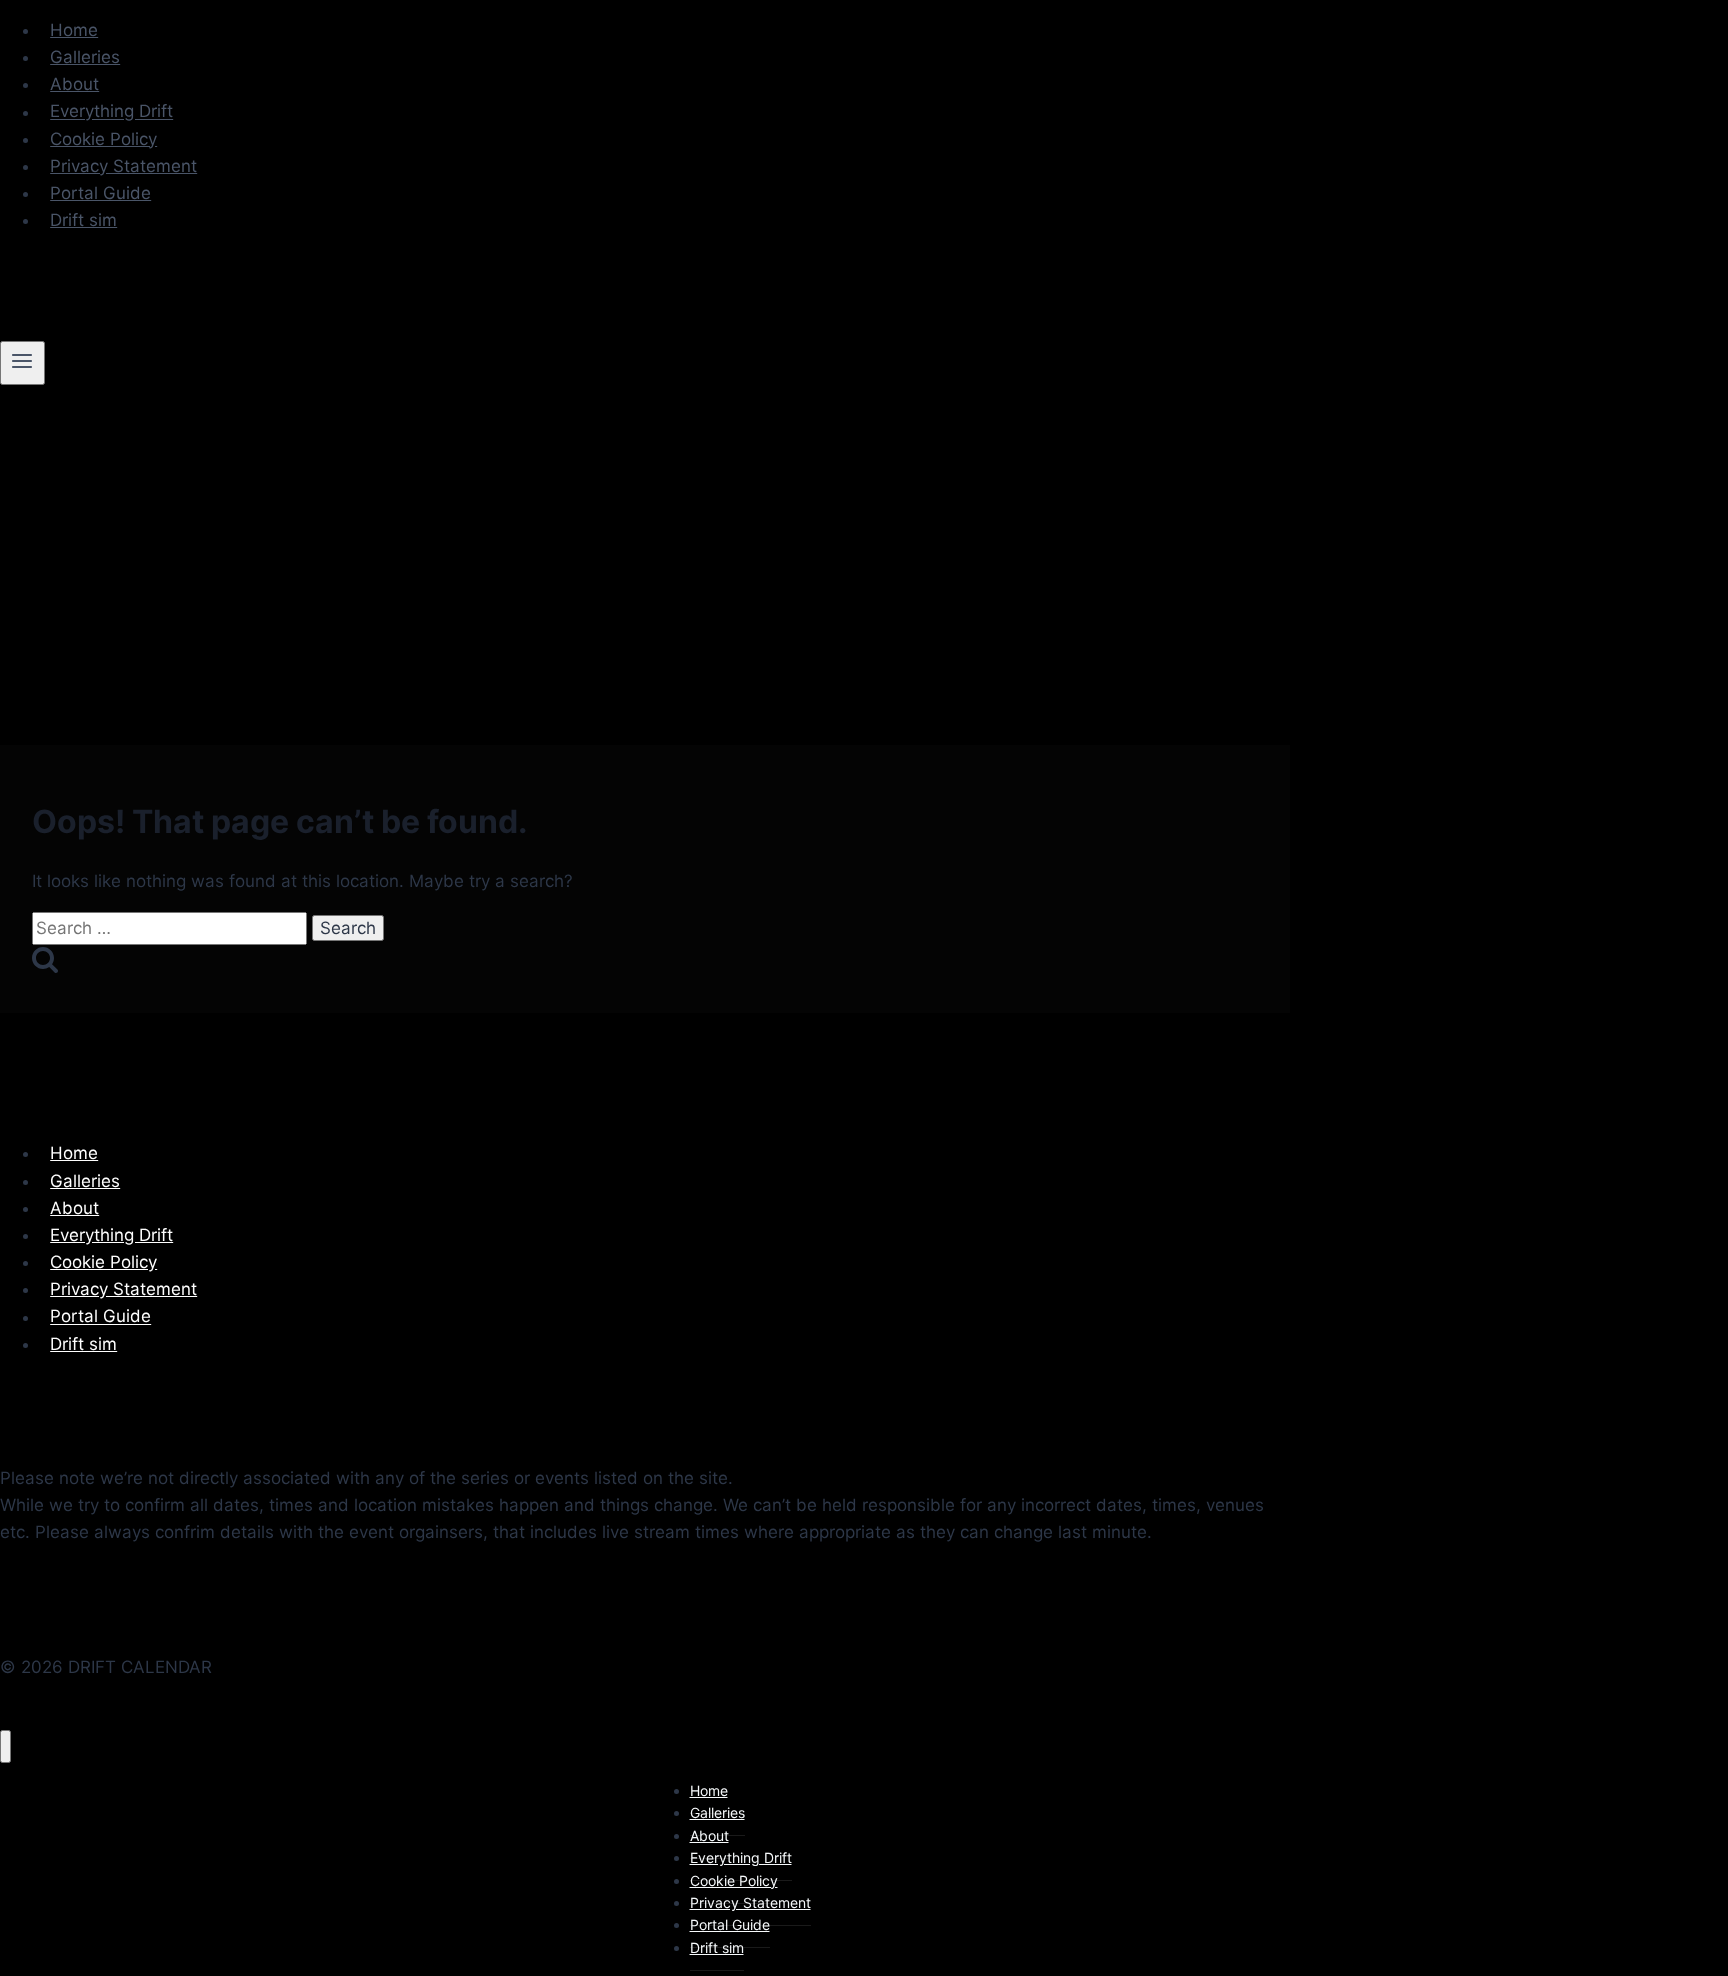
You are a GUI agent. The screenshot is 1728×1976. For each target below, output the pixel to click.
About (74, 84)
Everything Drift (111, 112)
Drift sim (83, 220)
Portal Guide (100, 193)
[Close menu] (5, 1746)
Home (74, 30)
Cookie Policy (103, 139)
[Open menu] (22, 363)
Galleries (85, 57)
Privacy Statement (123, 166)
